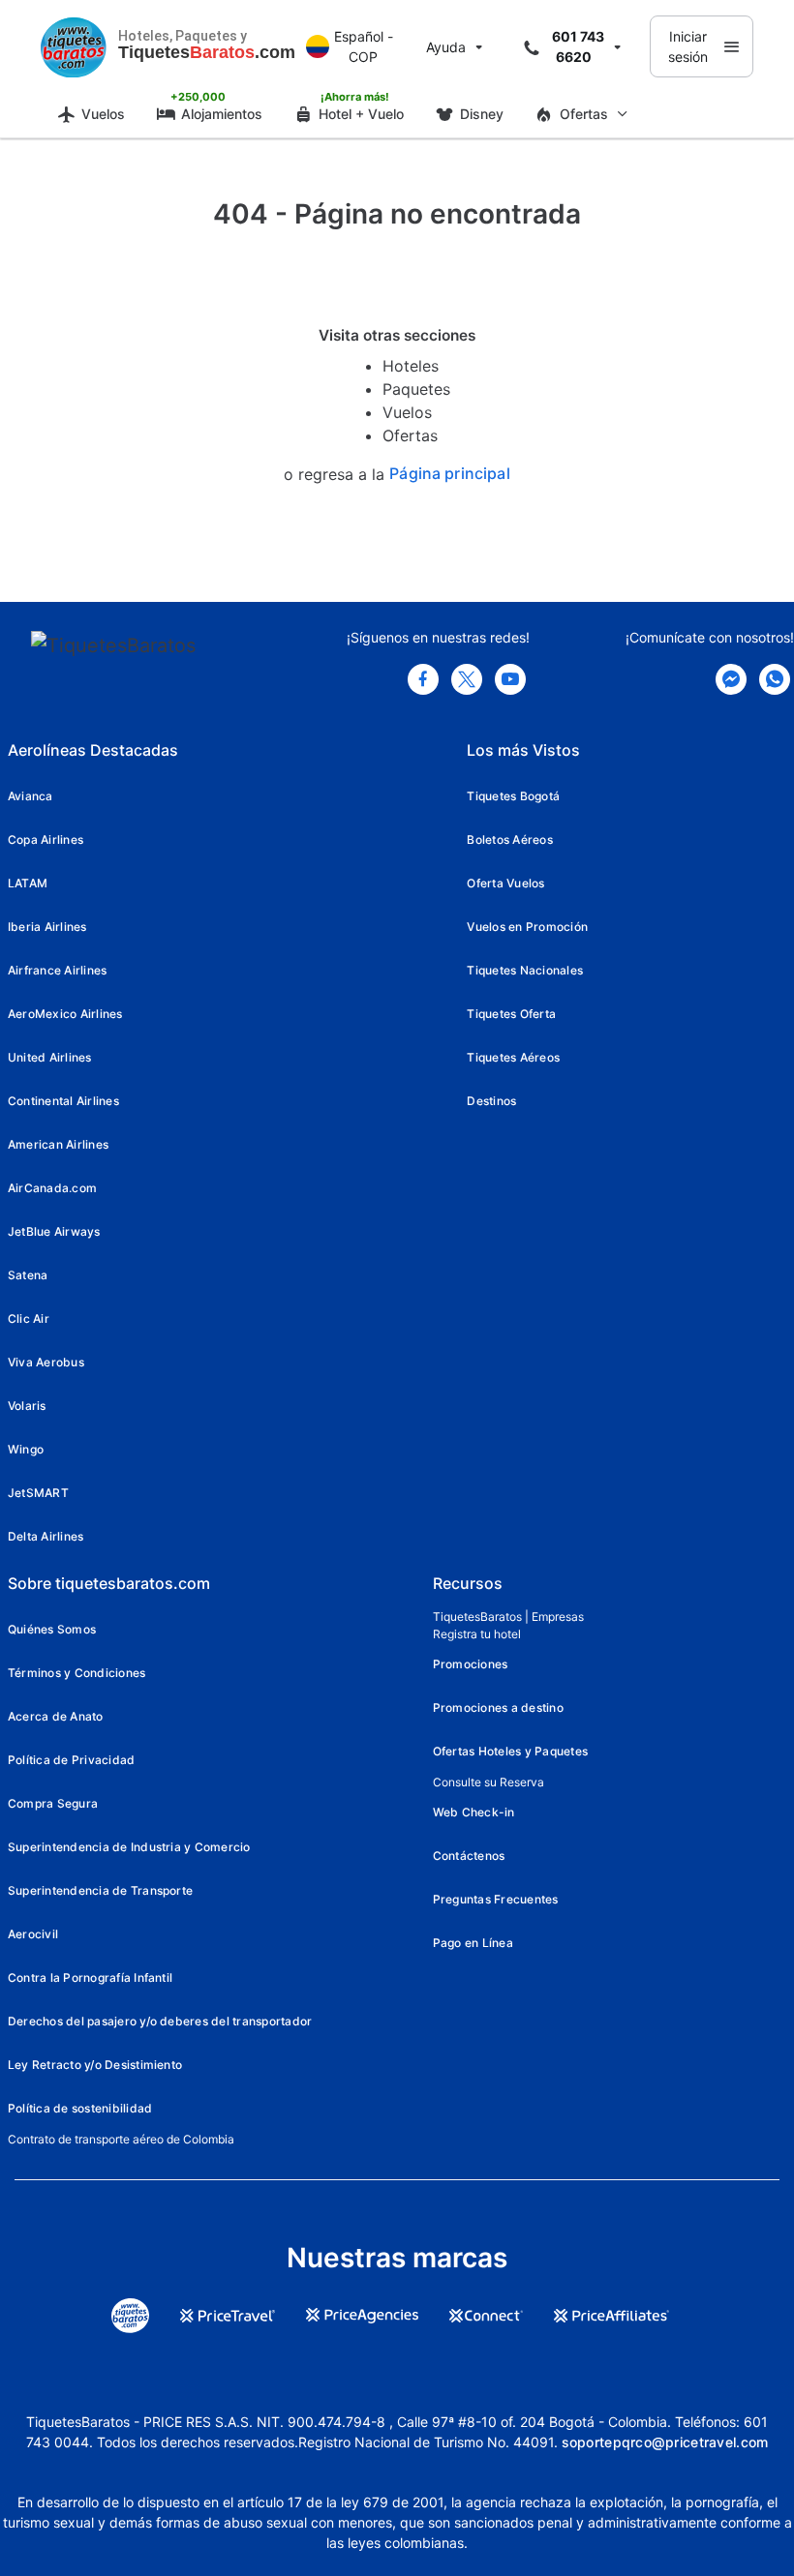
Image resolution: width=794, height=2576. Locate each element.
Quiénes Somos (52, 1629)
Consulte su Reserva (489, 1782)
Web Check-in (474, 1812)
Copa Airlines (46, 839)
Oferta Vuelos (505, 883)
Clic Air (29, 1318)
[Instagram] (510, 679)
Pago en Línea (473, 1943)
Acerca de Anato (56, 1716)
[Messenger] (731, 679)
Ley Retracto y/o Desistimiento (95, 2065)
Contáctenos (469, 1856)
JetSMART (38, 1493)
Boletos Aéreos (509, 839)
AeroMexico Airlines (65, 1014)
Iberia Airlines (47, 927)
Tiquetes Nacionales (525, 970)
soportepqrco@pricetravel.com (665, 2442)
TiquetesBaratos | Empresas (508, 1617)
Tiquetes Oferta (511, 1014)
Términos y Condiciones (76, 1673)
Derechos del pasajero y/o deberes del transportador (160, 2021)
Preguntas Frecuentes (496, 1899)
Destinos (491, 1101)
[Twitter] (467, 679)
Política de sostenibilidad (80, 2108)
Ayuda (446, 47)
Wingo (26, 1449)
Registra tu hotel (477, 1634)
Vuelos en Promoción (527, 927)
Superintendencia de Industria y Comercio (129, 1847)
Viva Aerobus (46, 1362)
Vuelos (103, 114)
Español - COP (364, 46)
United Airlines (50, 1057)
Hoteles (411, 366)
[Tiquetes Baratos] (74, 46)
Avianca (31, 796)
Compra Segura (53, 1803)
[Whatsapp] (775, 679)
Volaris (27, 1406)
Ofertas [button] (584, 114)
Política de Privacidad (71, 1760)
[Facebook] (423, 679)
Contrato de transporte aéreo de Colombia (121, 2139)
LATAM (28, 883)
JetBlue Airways (54, 1231)
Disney (482, 114)
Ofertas (410, 435)
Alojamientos (222, 114)
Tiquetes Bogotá (513, 796)
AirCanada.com (52, 1188)
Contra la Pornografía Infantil (90, 1977)
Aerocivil (33, 1934)
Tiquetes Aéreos (513, 1057)
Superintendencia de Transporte (100, 1890)
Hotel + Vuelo (361, 114)
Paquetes (416, 389)
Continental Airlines (63, 1101)
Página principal (450, 474)
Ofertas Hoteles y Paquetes (510, 1751)
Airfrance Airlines (57, 970)
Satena (28, 1275)
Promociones (471, 1664)
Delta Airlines (46, 1536)
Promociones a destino (498, 1707)
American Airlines (58, 1144)
